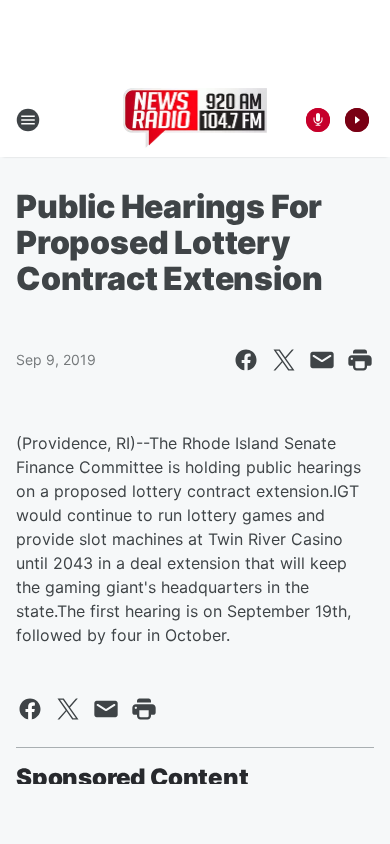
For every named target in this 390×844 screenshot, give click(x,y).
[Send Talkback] (318, 120)
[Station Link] (195, 120)
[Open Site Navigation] (28, 120)
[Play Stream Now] (357, 120)
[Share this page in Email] (322, 360)
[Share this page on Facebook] (246, 360)
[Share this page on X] (284, 360)
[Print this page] (360, 360)
